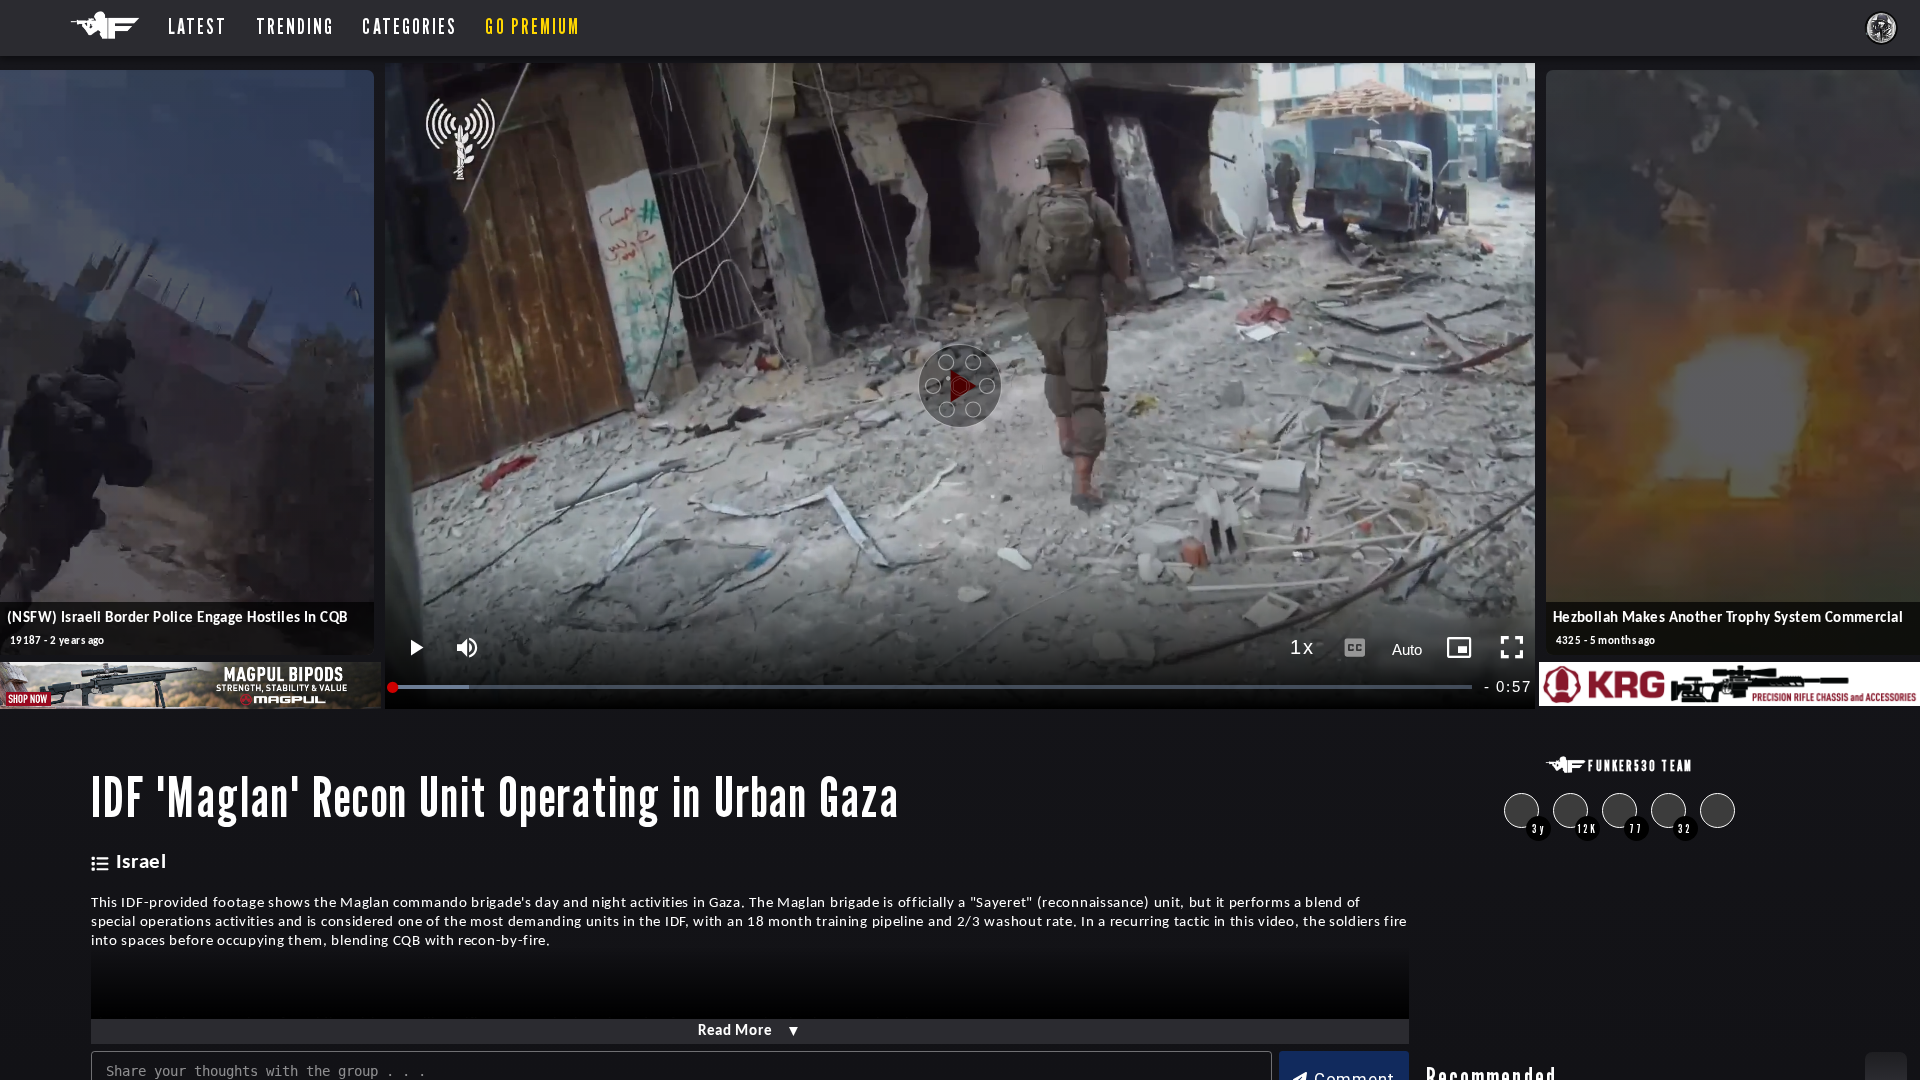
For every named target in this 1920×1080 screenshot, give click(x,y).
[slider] (933, 687)
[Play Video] (960, 386)
